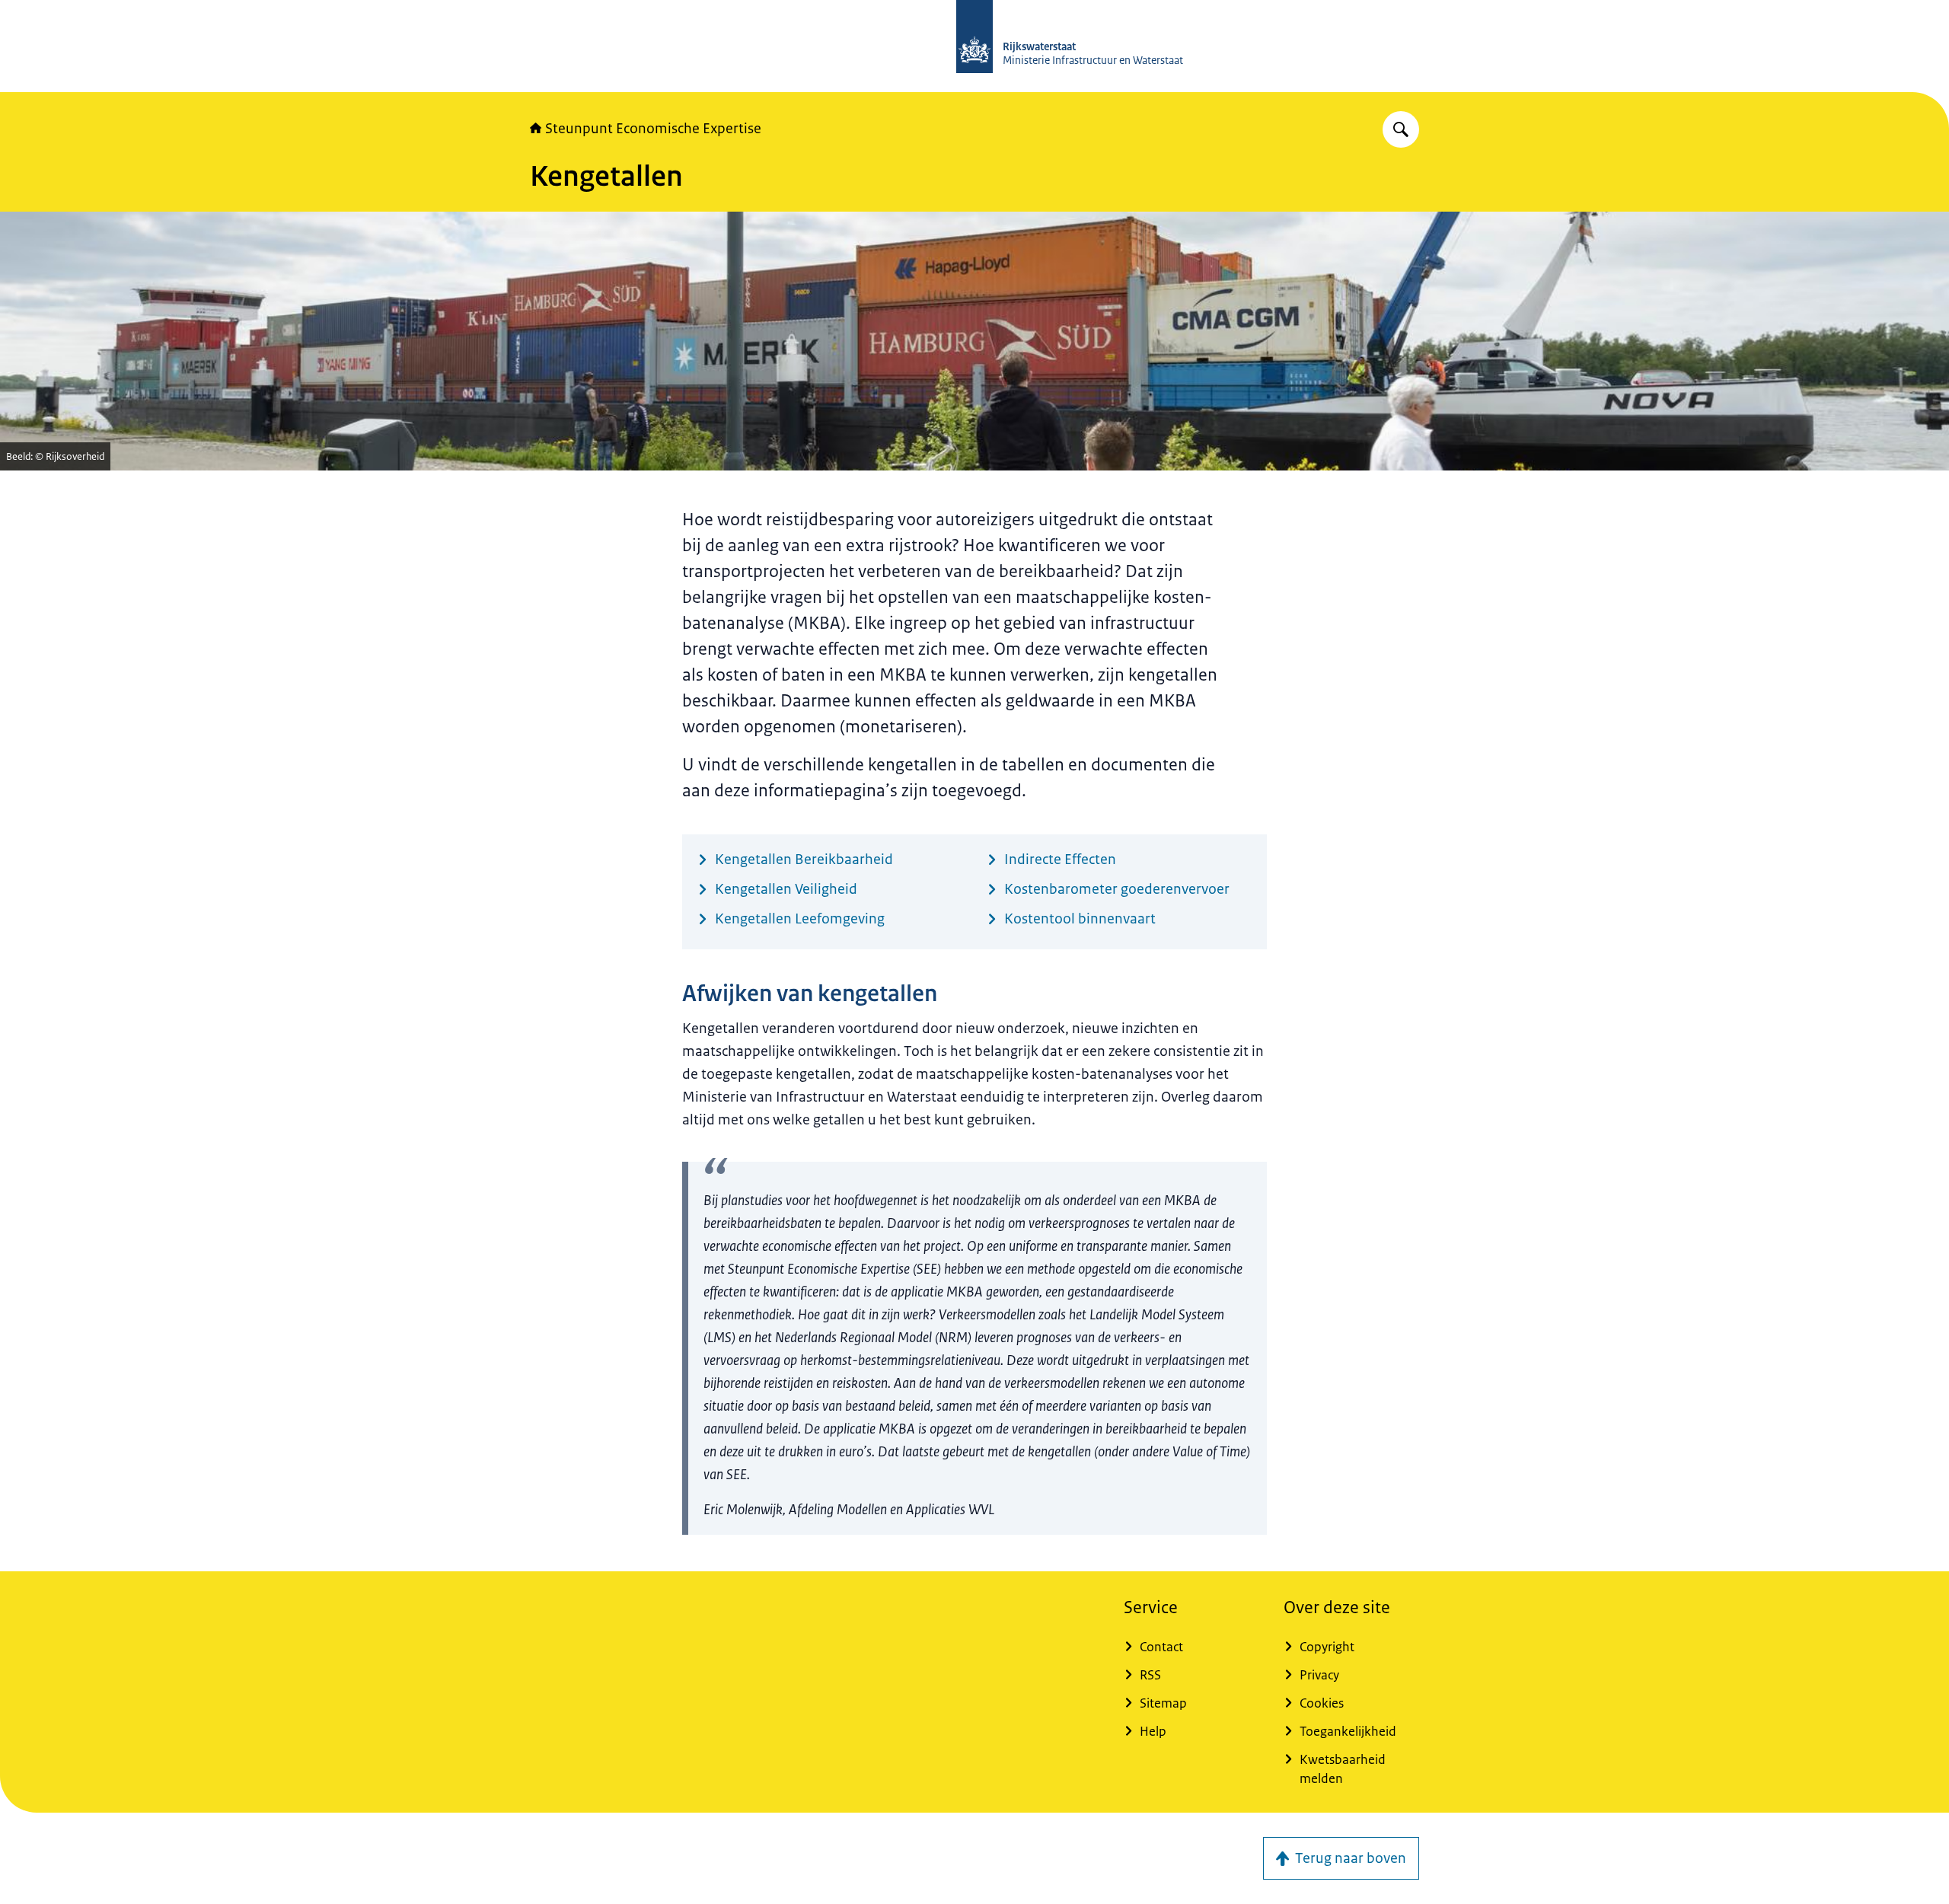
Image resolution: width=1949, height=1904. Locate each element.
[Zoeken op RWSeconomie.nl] (1401, 129)
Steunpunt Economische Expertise (653, 129)
